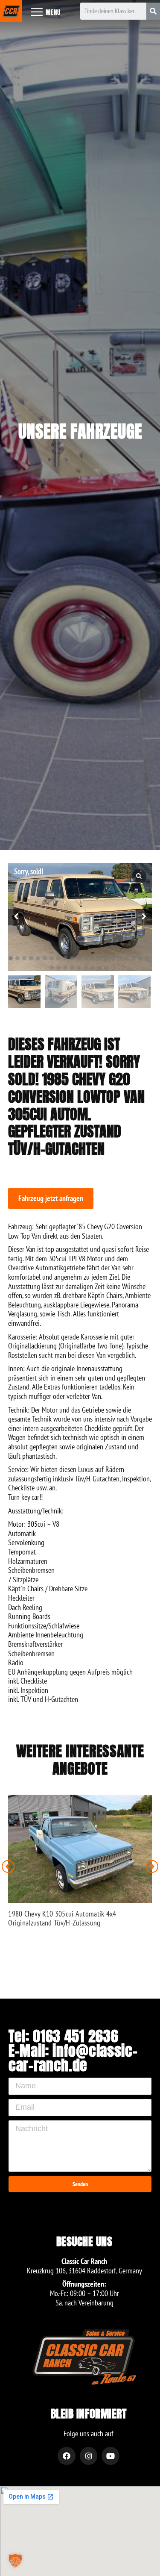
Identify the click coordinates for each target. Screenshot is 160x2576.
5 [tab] (38, 958)
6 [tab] (45, 958)
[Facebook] (67, 2456)
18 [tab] (127, 958)
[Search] (153, 11)
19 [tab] (134, 958)
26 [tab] (79, 968)
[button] (51, 1198)
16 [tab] (113, 958)
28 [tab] (93, 968)
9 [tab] (65, 958)
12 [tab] (86, 958)
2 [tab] (17, 958)
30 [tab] (106, 968)
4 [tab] (31, 958)
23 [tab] (58, 968)
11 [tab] (79, 958)
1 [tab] (11, 958)
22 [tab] (52, 968)
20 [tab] (140, 958)
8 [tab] (58, 958)
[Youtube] (111, 2456)
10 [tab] (72, 958)
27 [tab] (86, 968)
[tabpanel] (80, 917)
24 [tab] (65, 968)
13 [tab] (93, 958)
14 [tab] (99, 958)
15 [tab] (106, 958)
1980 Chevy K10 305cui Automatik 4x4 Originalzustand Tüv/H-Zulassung (62, 1918)
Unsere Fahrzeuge (80, 431)
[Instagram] (89, 2456)
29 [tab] (99, 968)
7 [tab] (52, 958)
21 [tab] (147, 958)
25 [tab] (72, 968)
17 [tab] (120, 958)
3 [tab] (24, 958)
